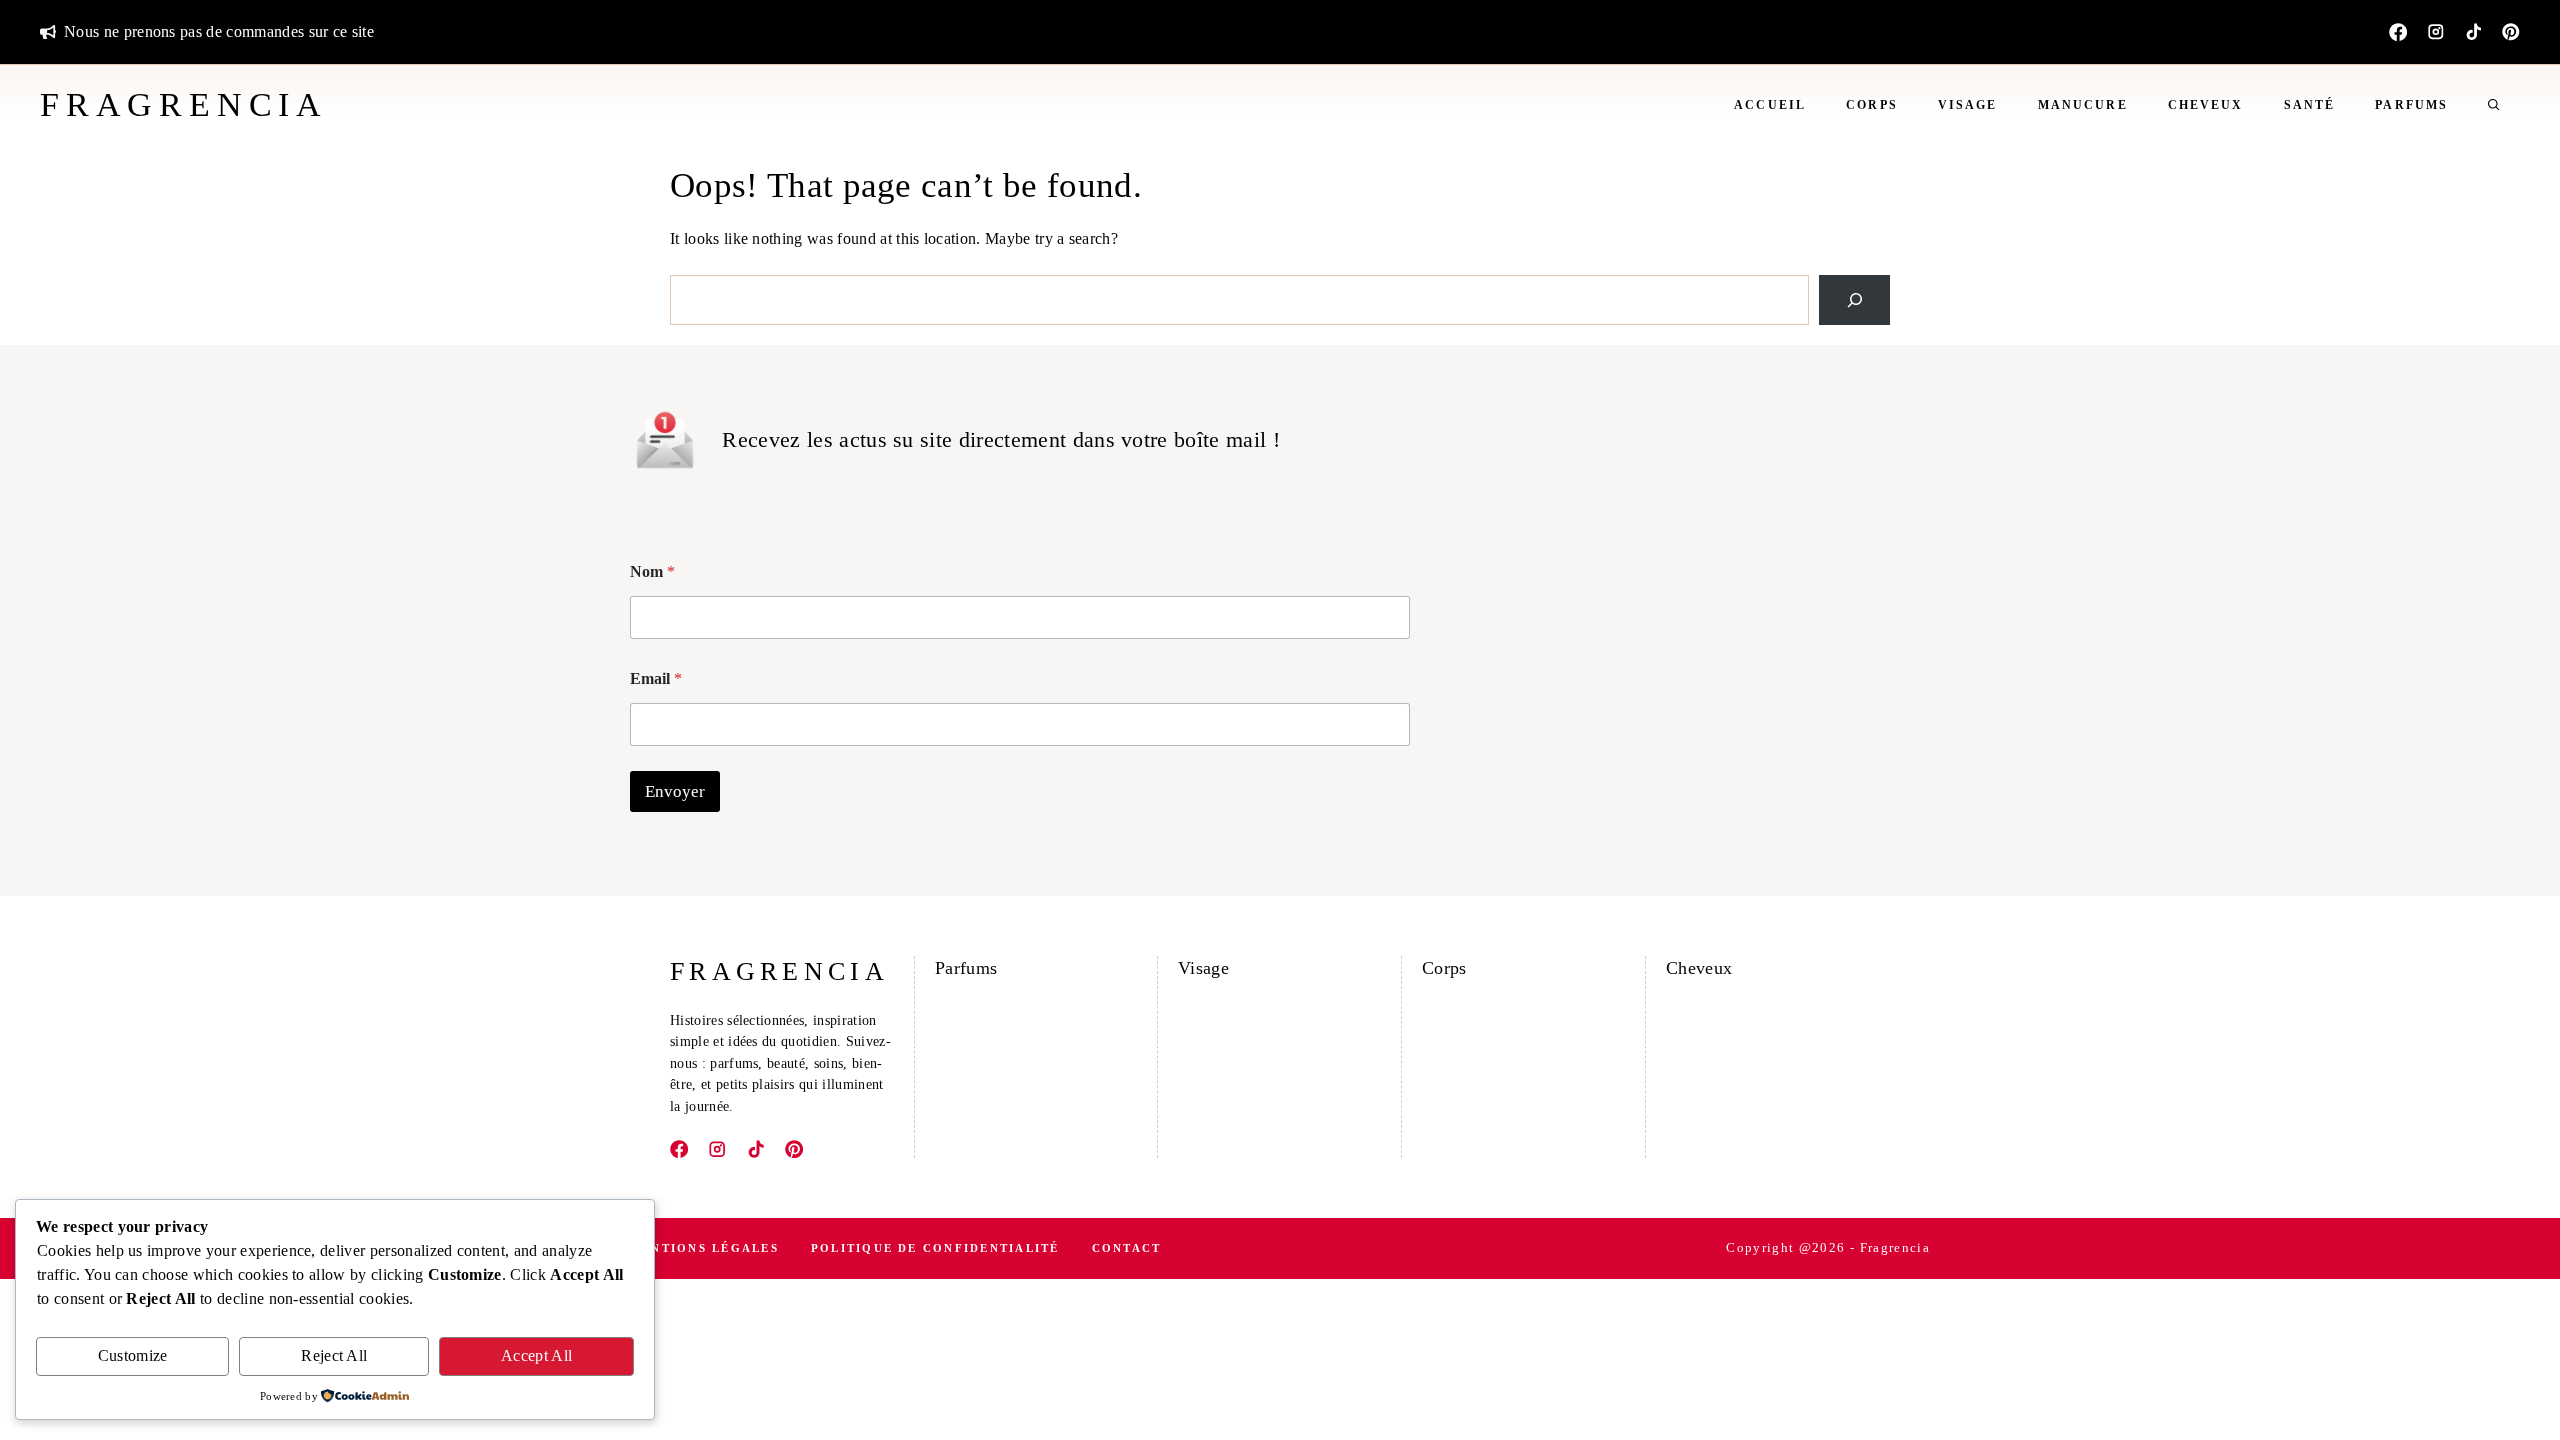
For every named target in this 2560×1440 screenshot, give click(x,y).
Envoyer (675, 791)
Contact (1127, 1248)
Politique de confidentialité (935, 1248)
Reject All (334, 1355)
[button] (2494, 105)
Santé (2310, 105)
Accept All (536, 1355)
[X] (2511, 32)
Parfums (2411, 105)
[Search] (1854, 299)
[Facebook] (2398, 32)
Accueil (1770, 105)
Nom (652, 571)
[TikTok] (2474, 32)
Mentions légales (704, 1248)
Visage (1968, 105)
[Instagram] (2436, 32)
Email (656, 678)
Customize (133, 1355)
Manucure (2083, 105)
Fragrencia (184, 104)
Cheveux (2206, 105)
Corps (1872, 105)
